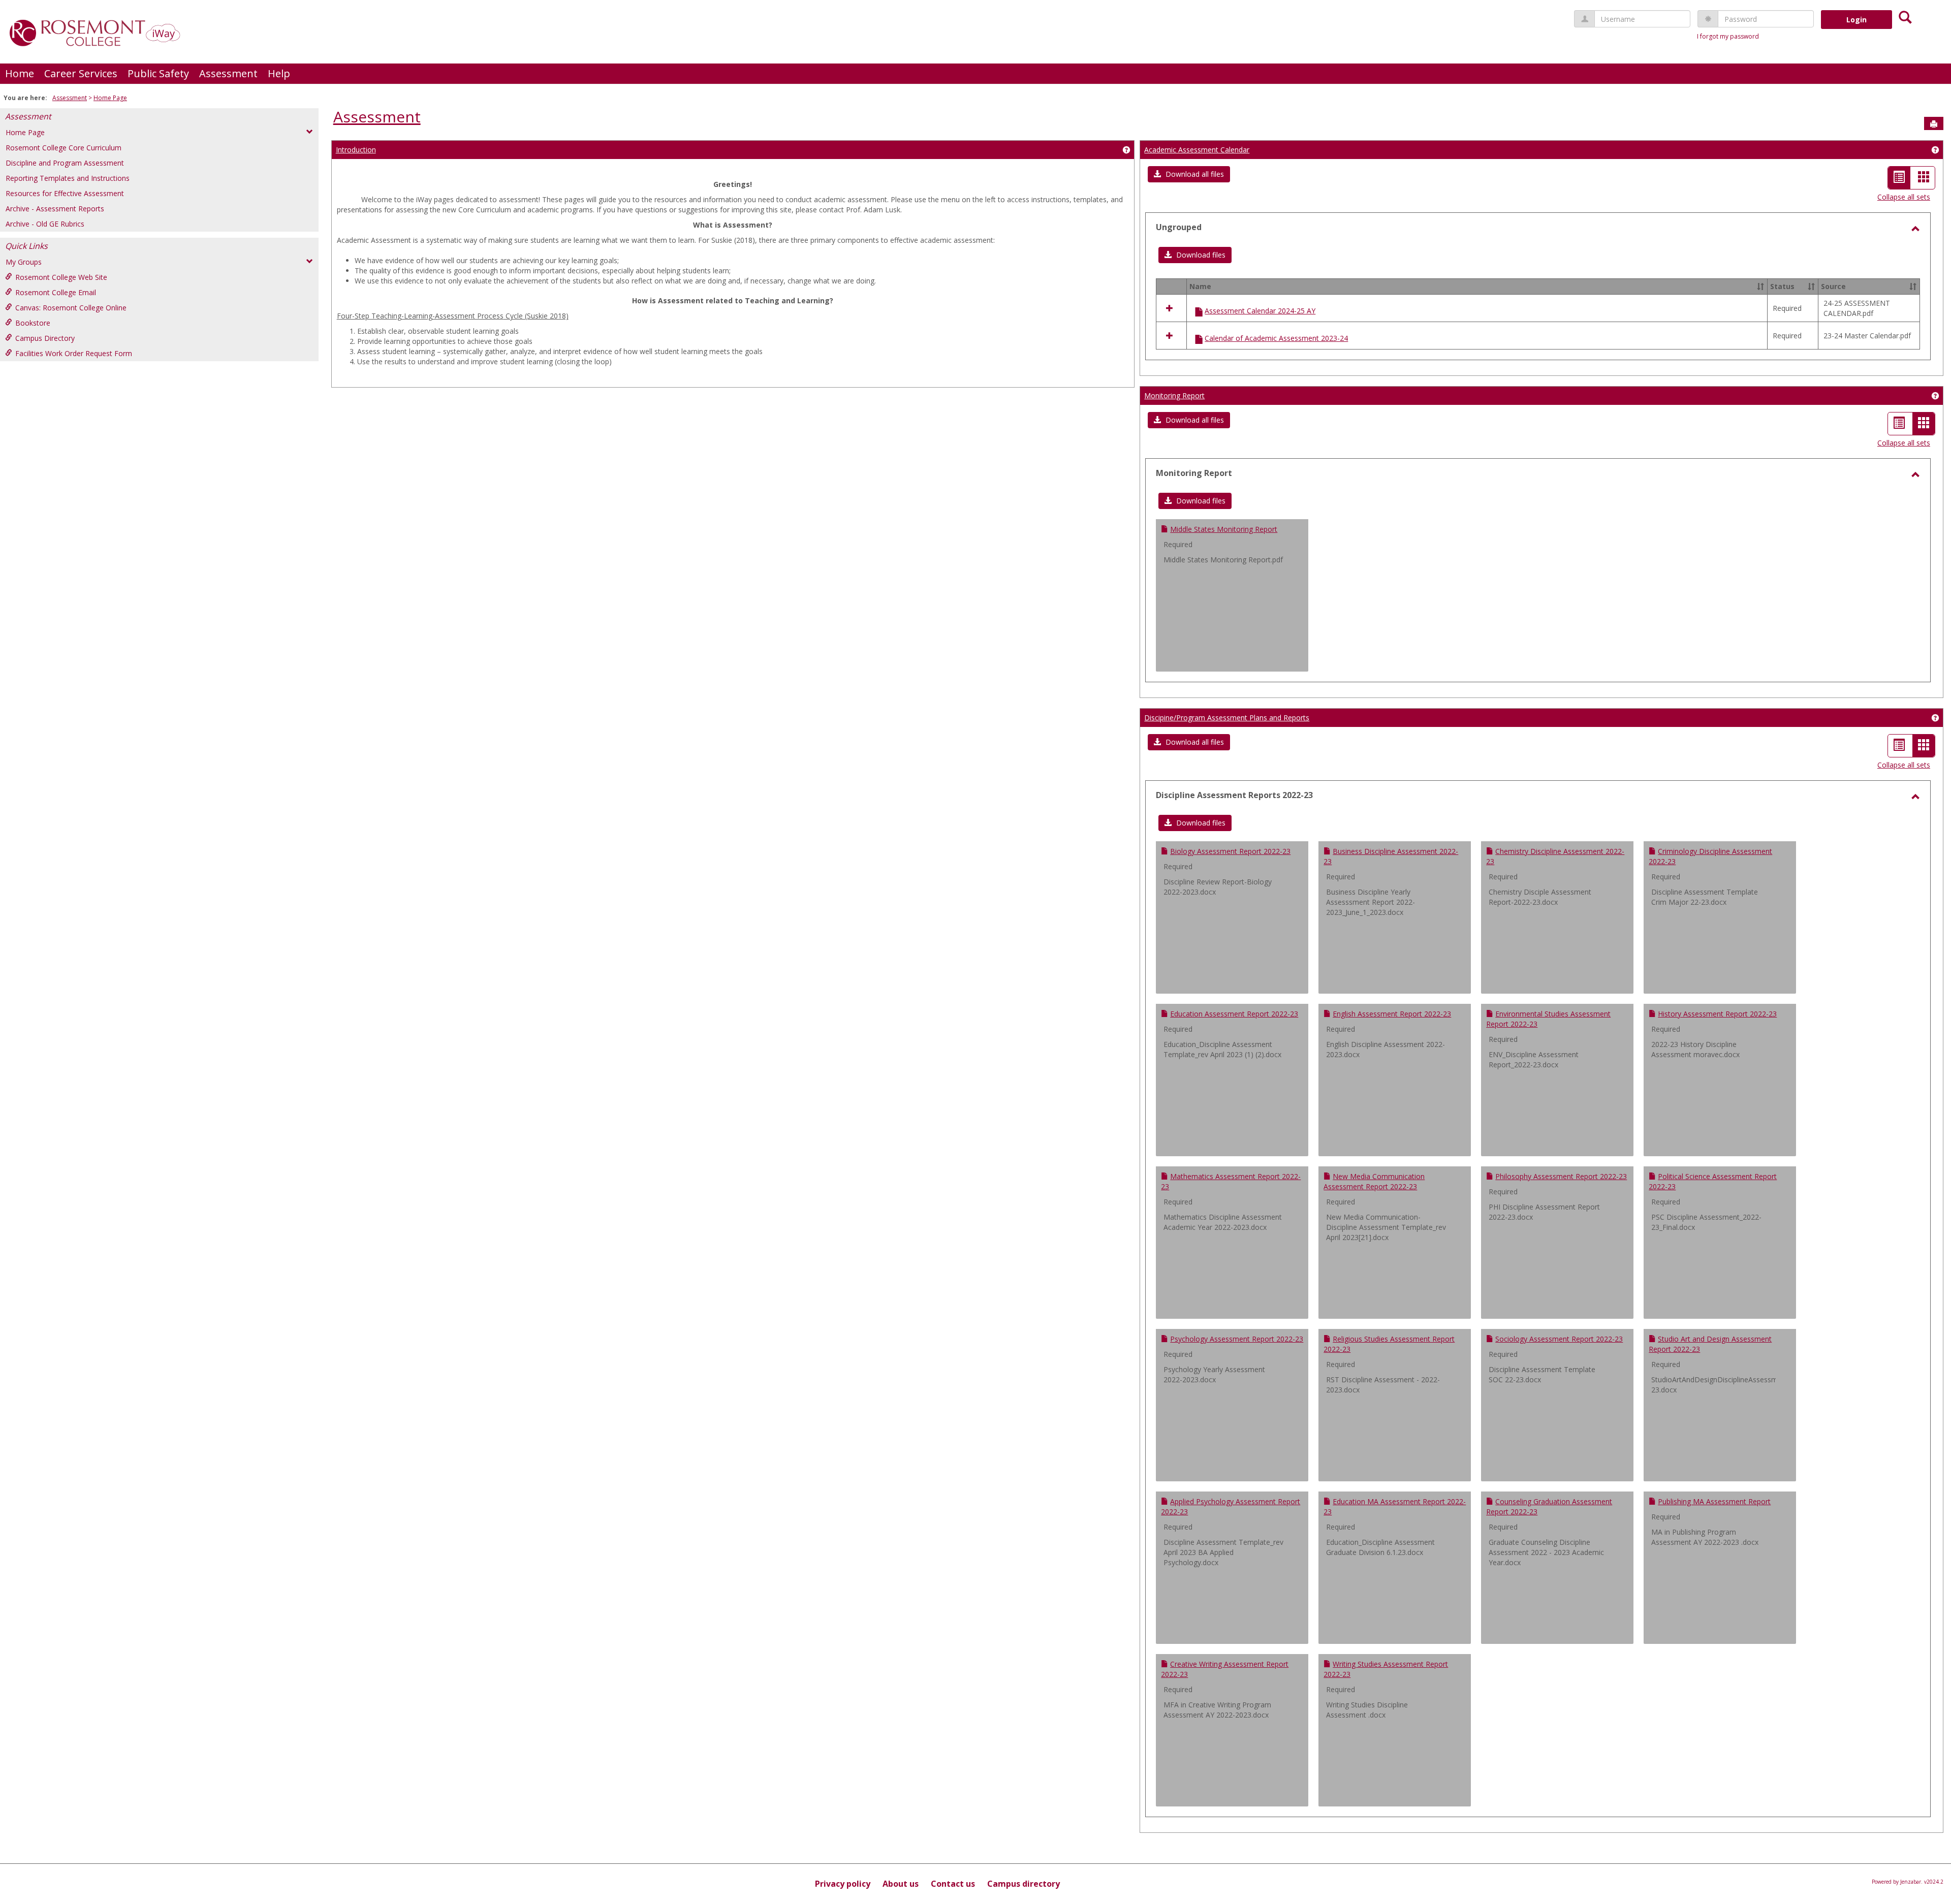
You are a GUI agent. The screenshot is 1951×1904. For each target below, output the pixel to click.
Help (279, 73)
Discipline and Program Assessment (65, 163)
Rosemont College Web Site (61, 277)
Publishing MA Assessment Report (1714, 1501)
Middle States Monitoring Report (1224, 529)
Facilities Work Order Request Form (74, 353)
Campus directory (1024, 1884)
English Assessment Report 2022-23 (1392, 1014)
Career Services (81, 73)
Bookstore (33, 323)
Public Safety (158, 73)
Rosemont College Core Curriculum (64, 148)
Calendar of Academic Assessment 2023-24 (1276, 338)
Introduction (356, 150)
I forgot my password (1728, 36)
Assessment (228, 73)
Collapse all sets (1904, 197)
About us (901, 1884)
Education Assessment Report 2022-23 (1234, 1014)
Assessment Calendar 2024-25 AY (1260, 311)
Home (20, 73)
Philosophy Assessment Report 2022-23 (1561, 1176)
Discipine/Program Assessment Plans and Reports (1227, 718)
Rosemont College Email (56, 292)
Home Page (110, 98)
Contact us (953, 1884)
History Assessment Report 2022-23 (1717, 1014)
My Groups (24, 262)
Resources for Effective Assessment (65, 193)
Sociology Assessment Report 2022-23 (1559, 1339)
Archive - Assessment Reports (55, 209)
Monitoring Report (1174, 395)
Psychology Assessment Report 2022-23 (1237, 1339)
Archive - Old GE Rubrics (45, 224)
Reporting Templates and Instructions (68, 178)
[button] (1189, 174)
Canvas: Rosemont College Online (71, 308)
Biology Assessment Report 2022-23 (1230, 851)
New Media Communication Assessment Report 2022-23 (1374, 1181)
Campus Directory (45, 338)
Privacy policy (843, 1884)
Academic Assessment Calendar (1197, 150)
